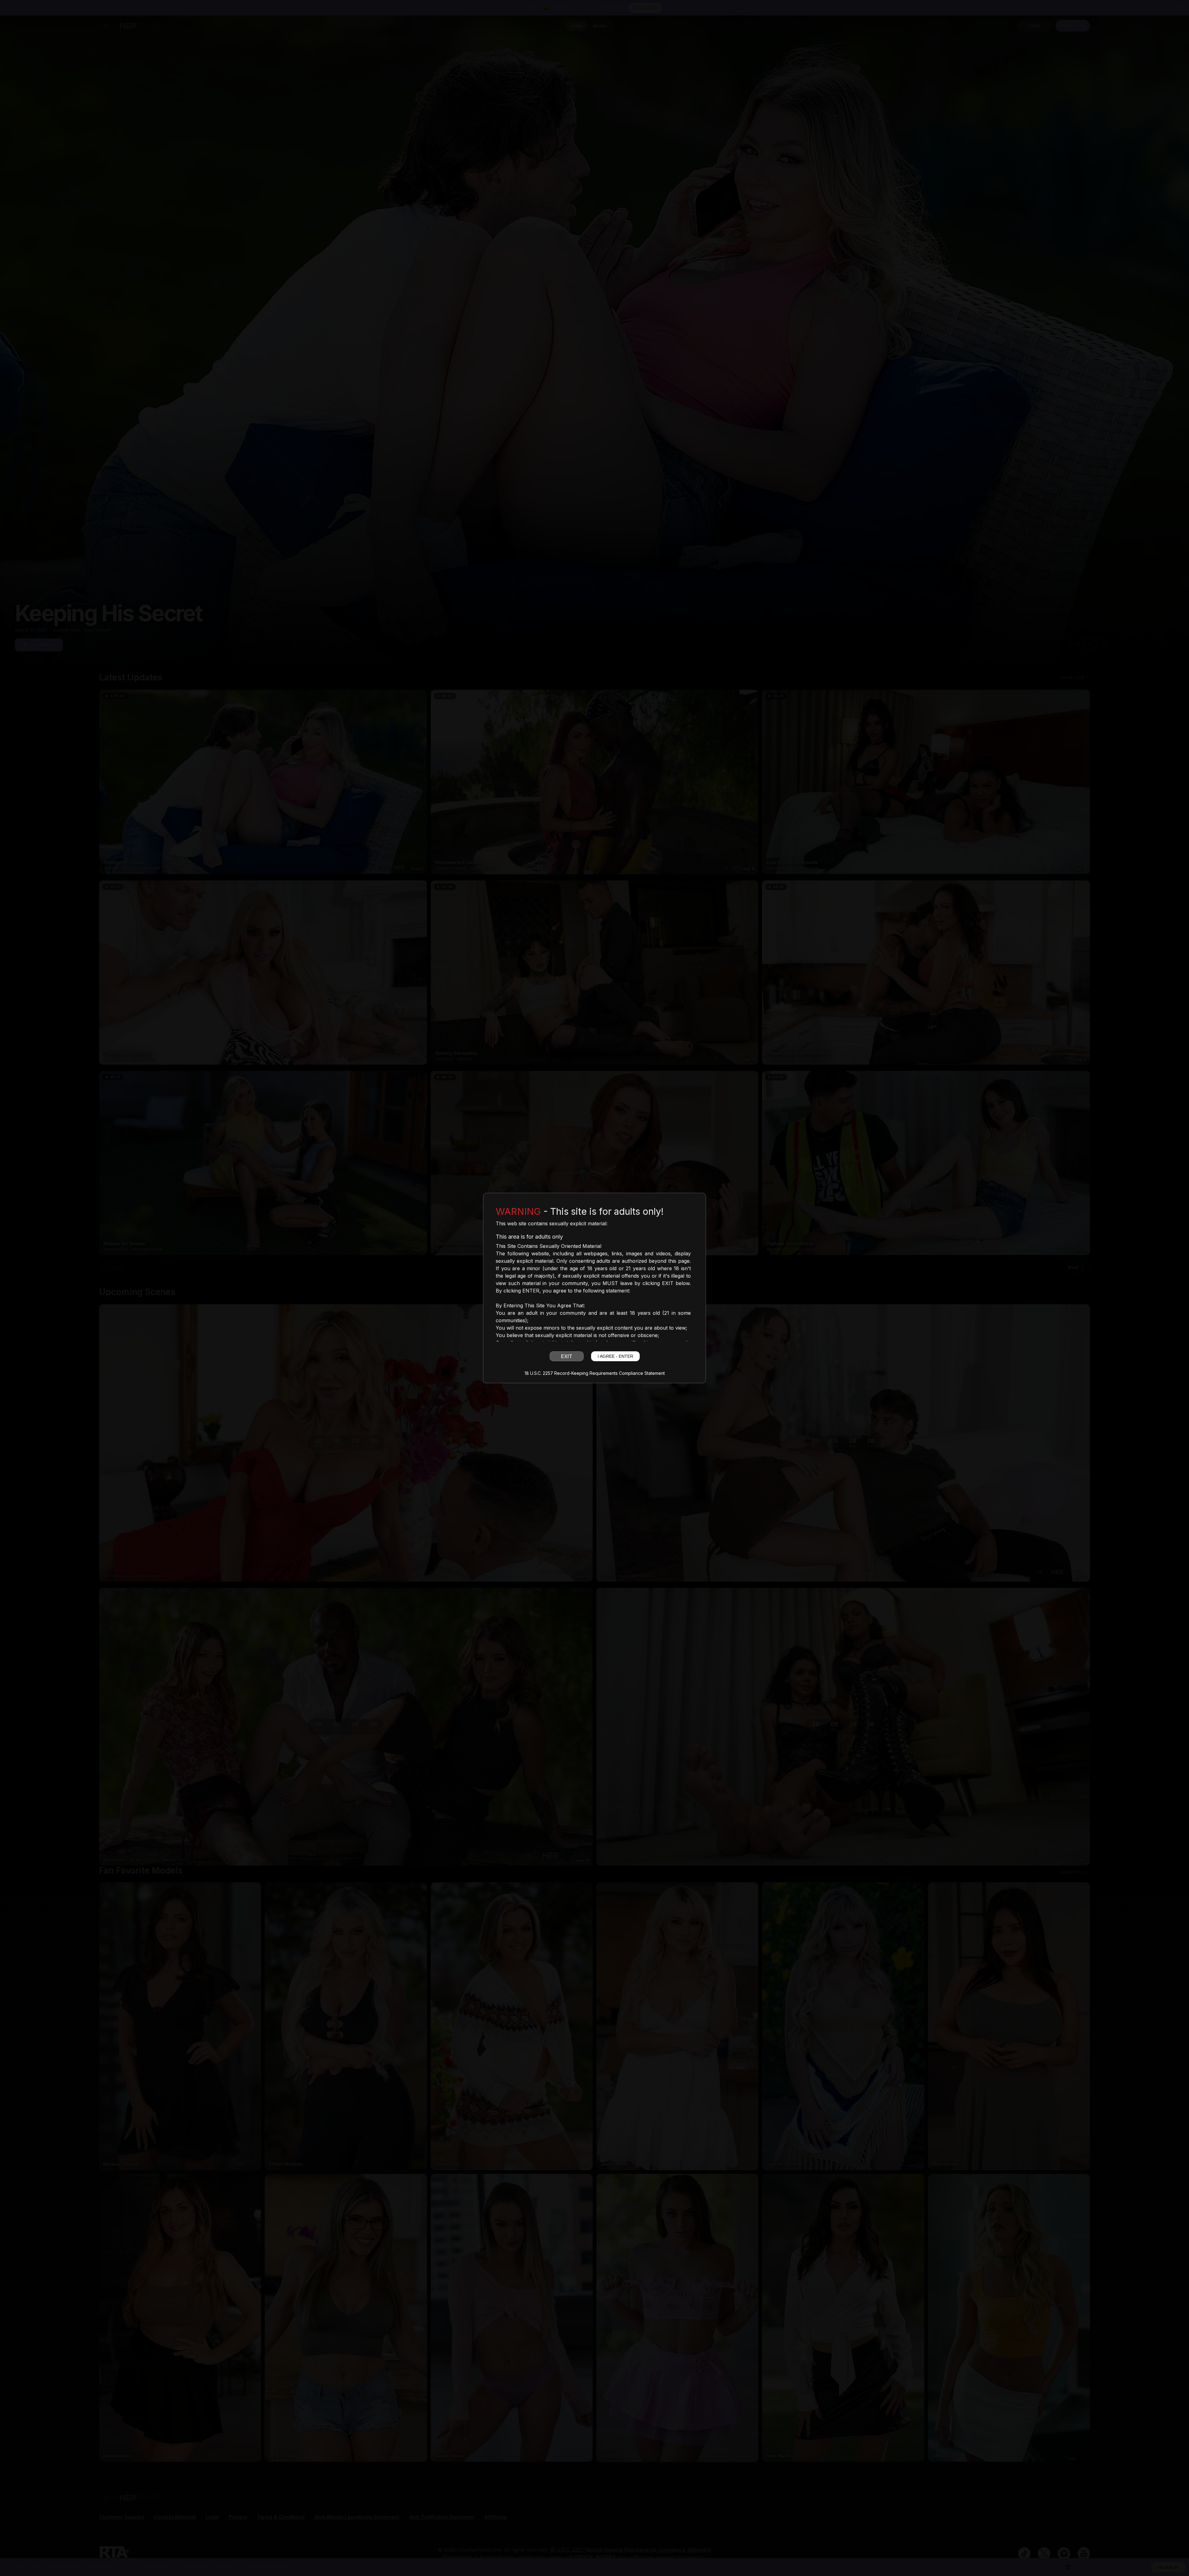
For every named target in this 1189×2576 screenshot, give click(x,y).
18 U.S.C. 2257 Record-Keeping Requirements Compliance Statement (595, 1373)
